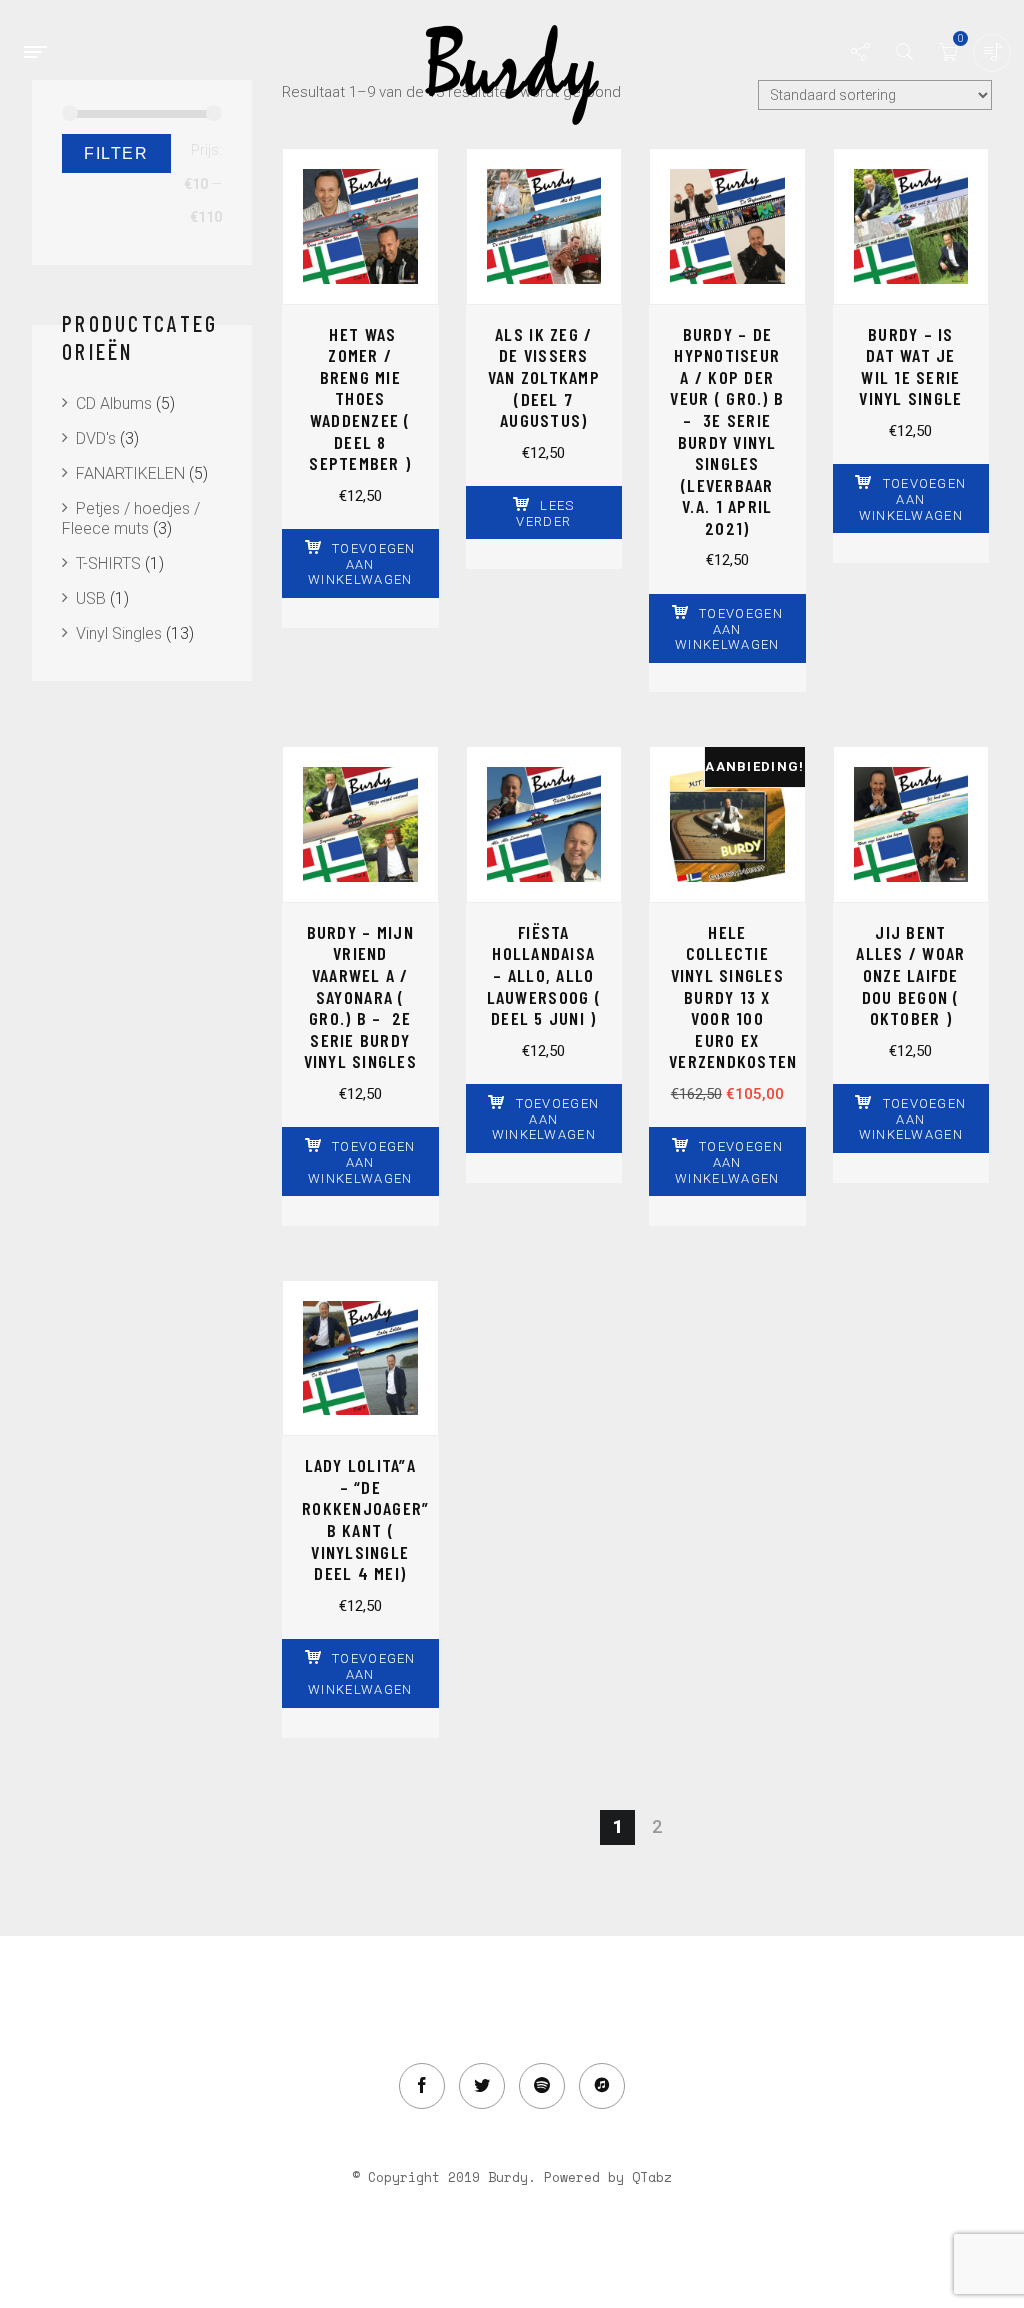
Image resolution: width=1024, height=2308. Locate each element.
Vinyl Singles (119, 633)
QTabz (652, 2177)
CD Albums (114, 403)
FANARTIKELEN (130, 473)
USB (91, 598)
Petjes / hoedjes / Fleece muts (131, 518)
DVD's (96, 438)
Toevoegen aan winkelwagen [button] (362, 564)
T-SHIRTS (108, 563)
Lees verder (545, 513)
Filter (116, 153)
